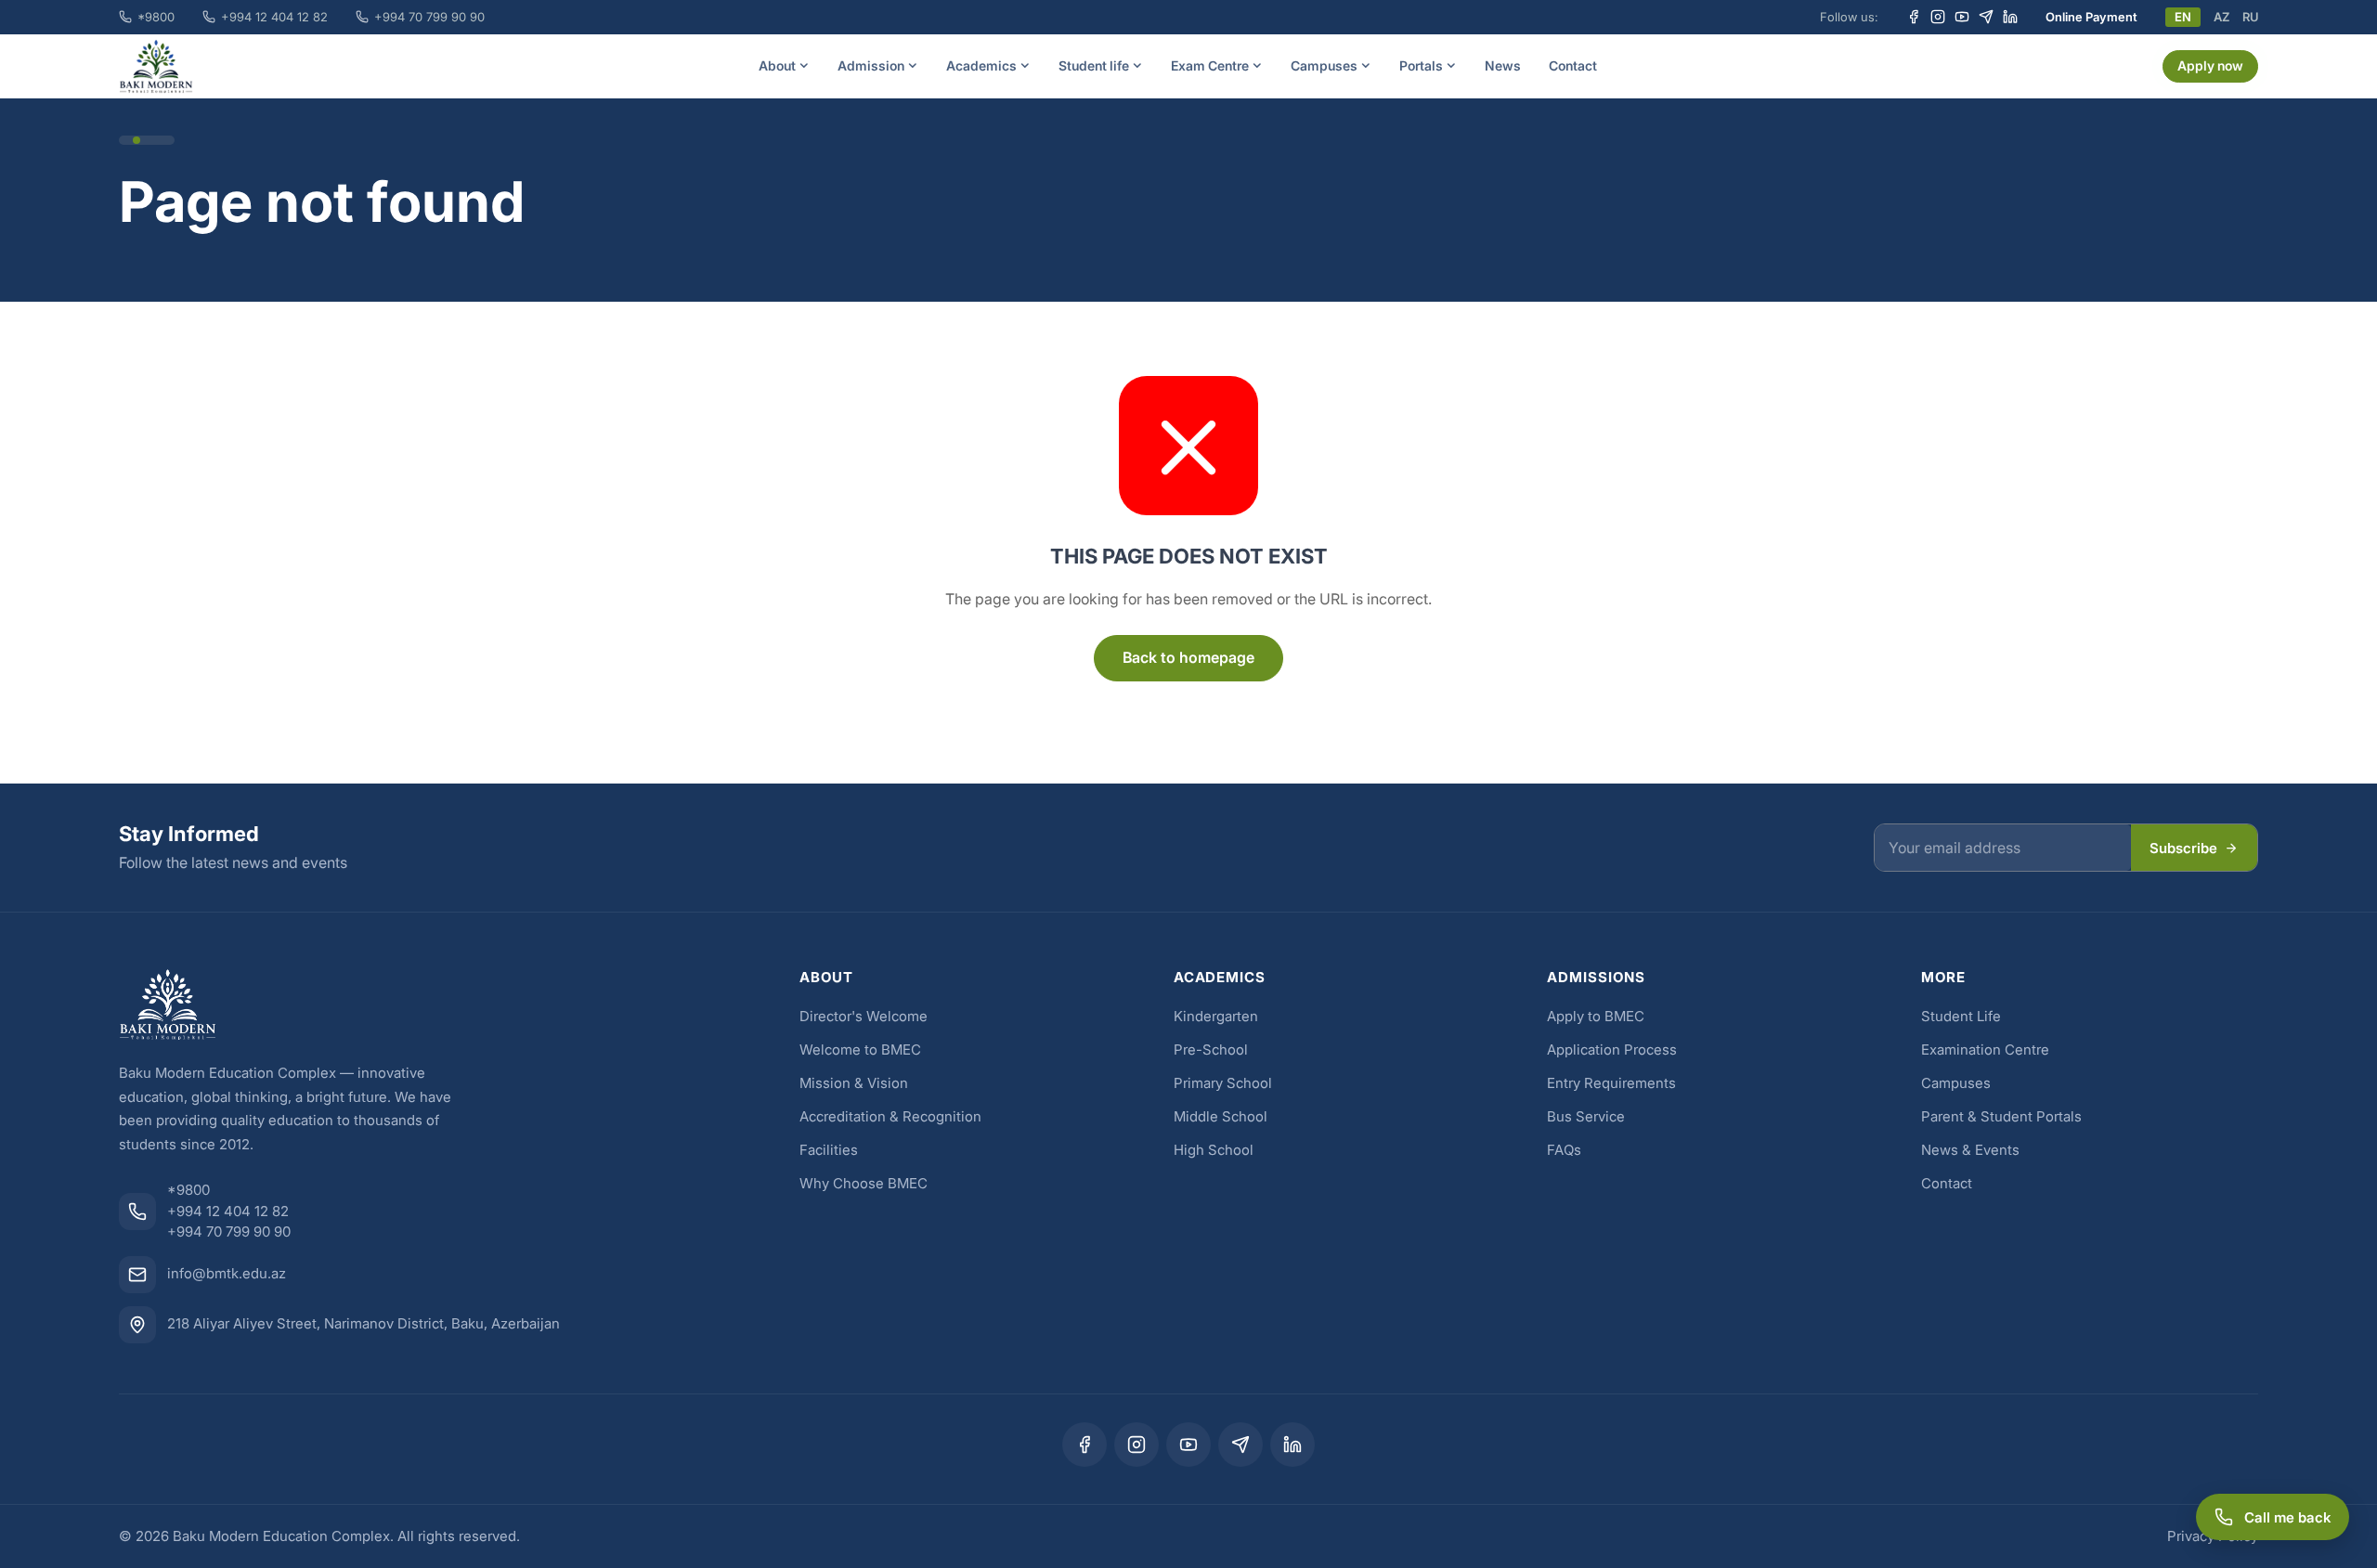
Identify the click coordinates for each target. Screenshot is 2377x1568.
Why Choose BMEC (864, 1183)
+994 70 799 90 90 (429, 17)
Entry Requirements (1611, 1083)
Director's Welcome (864, 1016)
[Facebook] (1914, 17)
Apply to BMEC (1596, 1016)
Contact (1573, 65)
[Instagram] (1938, 17)
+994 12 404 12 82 (274, 17)
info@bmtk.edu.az (227, 1273)
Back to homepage (1188, 657)
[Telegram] (1986, 17)
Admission (871, 65)
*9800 (156, 17)
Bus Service (1586, 1116)
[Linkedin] (2010, 17)
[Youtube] (1962, 17)
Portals (1421, 65)
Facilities (829, 1150)
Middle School (1221, 1116)
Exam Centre (1210, 65)
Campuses (1324, 65)
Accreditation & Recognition (890, 1116)
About (777, 65)
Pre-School (1211, 1050)
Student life (1094, 65)
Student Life (1961, 1016)
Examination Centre (1985, 1050)
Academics (981, 65)
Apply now (2210, 65)
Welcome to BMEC (860, 1050)
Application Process (1612, 1050)
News (1503, 65)
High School (1214, 1150)
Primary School (1223, 1083)
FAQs (1564, 1150)
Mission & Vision (854, 1083)
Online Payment (2091, 17)
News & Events (1970, 1150)
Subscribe (2183, 848)
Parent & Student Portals (2001, 1116)
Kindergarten (1216, 1016)
